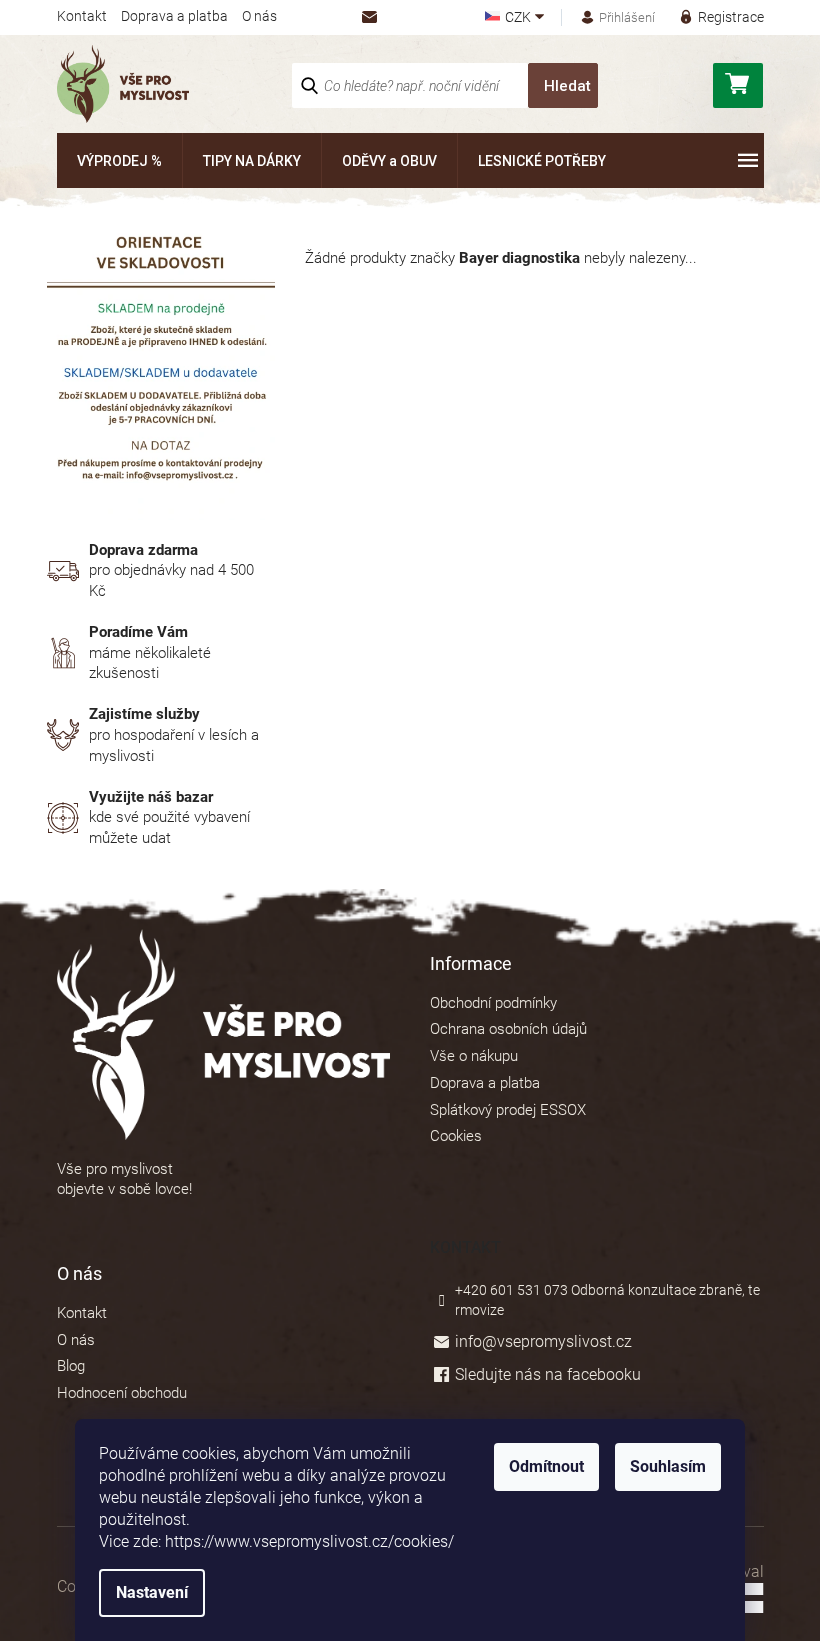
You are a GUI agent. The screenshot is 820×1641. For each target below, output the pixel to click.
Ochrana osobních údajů (508, 1029)
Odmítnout (546, 1466)
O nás (259, 16)
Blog (71, 1366)
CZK (519, 17)
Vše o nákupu (474, 1056)
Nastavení (152, 1592)
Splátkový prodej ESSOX (508, 1110)
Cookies (456, 1136)
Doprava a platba (174, 16)
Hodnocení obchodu (122, 1393)
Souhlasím (668, 1466)
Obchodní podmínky (493, 1003)
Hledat (567, 86)
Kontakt (82, 16)
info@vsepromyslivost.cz (543, 1341)
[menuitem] (119, 160)
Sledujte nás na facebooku (548, 1374)
